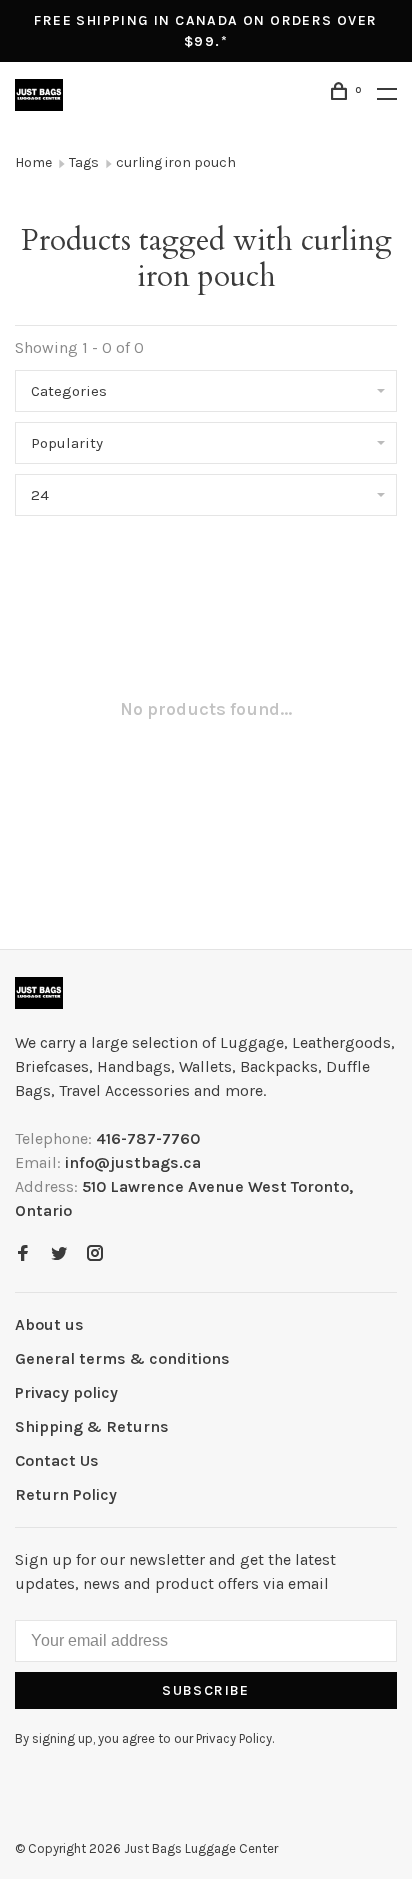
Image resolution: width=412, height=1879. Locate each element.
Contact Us (57, 1460)
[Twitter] (59, 1254)
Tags (84, 162)
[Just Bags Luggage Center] (39, 993)
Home (33, 162)
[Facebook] (23, 1254)
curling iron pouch (176, 162)
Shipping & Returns (92, 1426)
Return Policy (66, 1494)
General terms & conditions (122, 1358)
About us (49, 1324)
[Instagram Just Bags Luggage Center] (95, 1254)
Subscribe (206, 1690)
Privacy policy (66, 1392)
